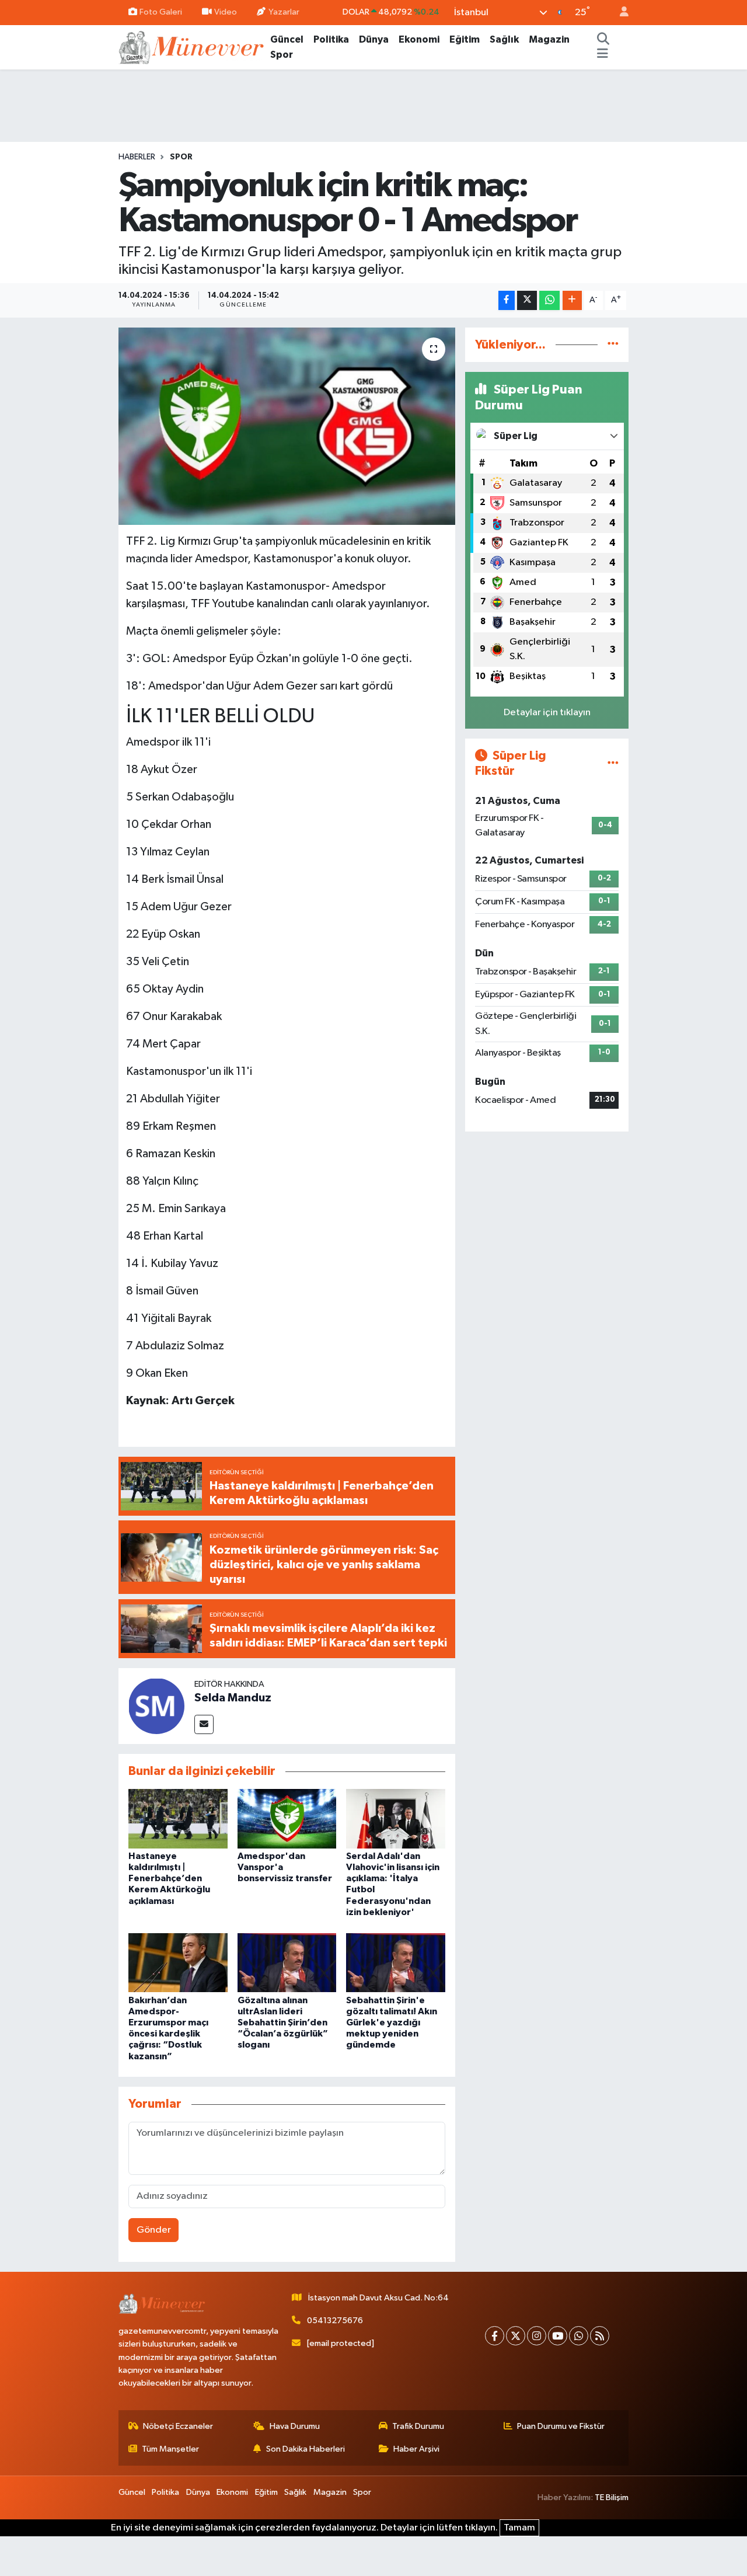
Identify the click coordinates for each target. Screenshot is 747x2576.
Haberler (137, 157)
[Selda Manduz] (156, 1706)
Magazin (549, 39)
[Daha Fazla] (572, 300)
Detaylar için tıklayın (547, 713)
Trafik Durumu (418, 2426)
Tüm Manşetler (170, 2449)
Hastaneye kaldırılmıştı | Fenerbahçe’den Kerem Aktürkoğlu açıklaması (169, 1879)
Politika (331, 39)
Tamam (519, 2528)
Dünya (374, 39)
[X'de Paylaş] (527, 300)
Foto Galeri (161, 12)
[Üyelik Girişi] (619, 13)
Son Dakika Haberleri (306, 2449)
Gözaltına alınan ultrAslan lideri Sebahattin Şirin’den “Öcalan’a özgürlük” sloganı (283, 2023)
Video (226, 12)
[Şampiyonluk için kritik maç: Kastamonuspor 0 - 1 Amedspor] (287, 426)
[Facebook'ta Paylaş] (507, 300)
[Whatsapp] (579, 2336)
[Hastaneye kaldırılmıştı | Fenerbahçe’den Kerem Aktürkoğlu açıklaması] (178, 1818)
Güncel (287, 39)
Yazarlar (284, 12)
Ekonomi (419, 39)
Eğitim (465, 39)
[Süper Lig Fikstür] (613, 763)
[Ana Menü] (603, 55)
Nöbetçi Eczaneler (178, 2426)
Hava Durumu (295, 2426)
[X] (516, 2336)
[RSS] (600, 2336)
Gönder (154, 2230)
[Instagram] (537, 2336)
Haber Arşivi (416, 2449)
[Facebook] (495, 2336)
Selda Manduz (233, 1698)
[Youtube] (558, 2336)
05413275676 (335, 2321)
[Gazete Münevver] (192, 46)
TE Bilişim (612, 2497)
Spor (282, 55)
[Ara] (603, 40)
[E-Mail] (204, 1724)
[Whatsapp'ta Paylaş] (549, 300)
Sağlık (504, 39)
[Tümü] (613, 345)
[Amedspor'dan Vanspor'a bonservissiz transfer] (287, 1818)
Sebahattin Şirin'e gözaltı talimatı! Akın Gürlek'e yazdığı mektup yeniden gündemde (392, 2023)
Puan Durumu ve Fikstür (561, 2426)
